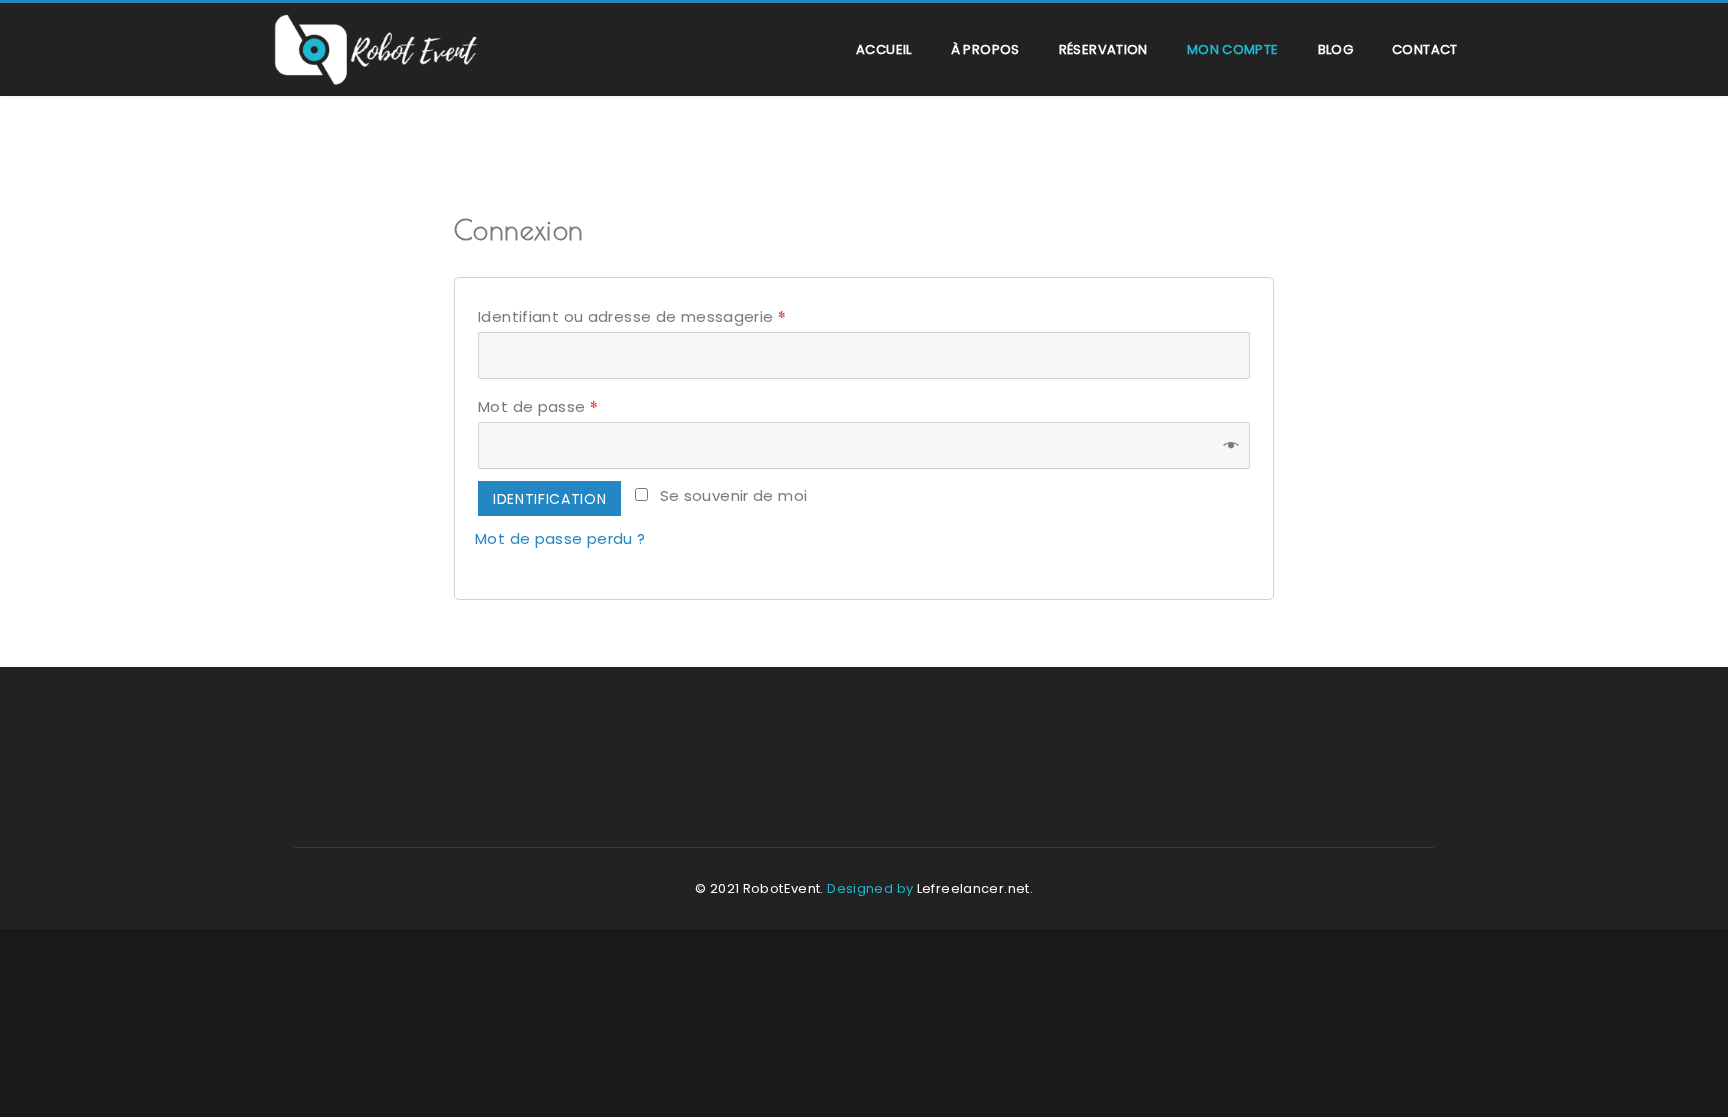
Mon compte (1233, 49)
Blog (1336, 49)
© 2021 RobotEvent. (759, 888)
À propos (985, 49)
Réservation (1103, 49)
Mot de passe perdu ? (560, 538)
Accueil (884, 49)
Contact (1425, 49)
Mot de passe (538, 406)
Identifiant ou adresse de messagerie (632, 316)
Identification (549, 499)
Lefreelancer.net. (975, 888)
